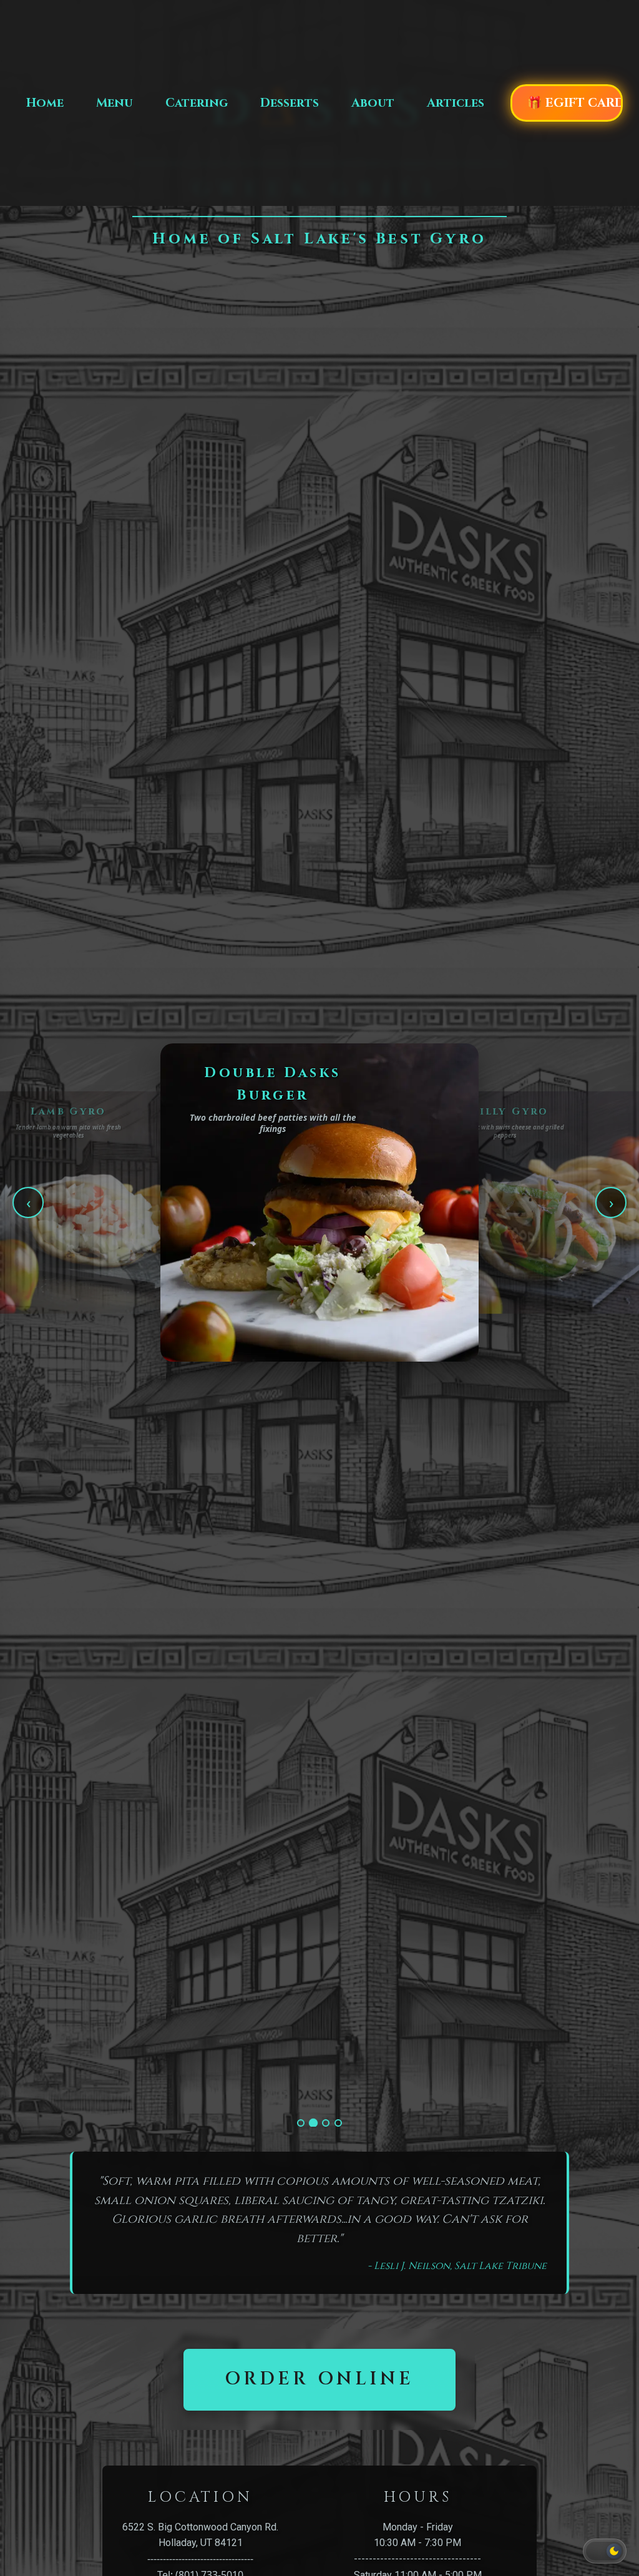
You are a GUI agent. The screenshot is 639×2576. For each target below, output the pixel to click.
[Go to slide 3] (326, 2123)
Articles (456, 103)
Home (45, 103)
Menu (115, 103)
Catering (197, 103)
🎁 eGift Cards (575, 103)
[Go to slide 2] (313, 2123)
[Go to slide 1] (301, 2123)
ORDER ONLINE (319, 2379)
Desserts (290, 103)
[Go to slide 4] (338, 2123)
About (373, 103)
